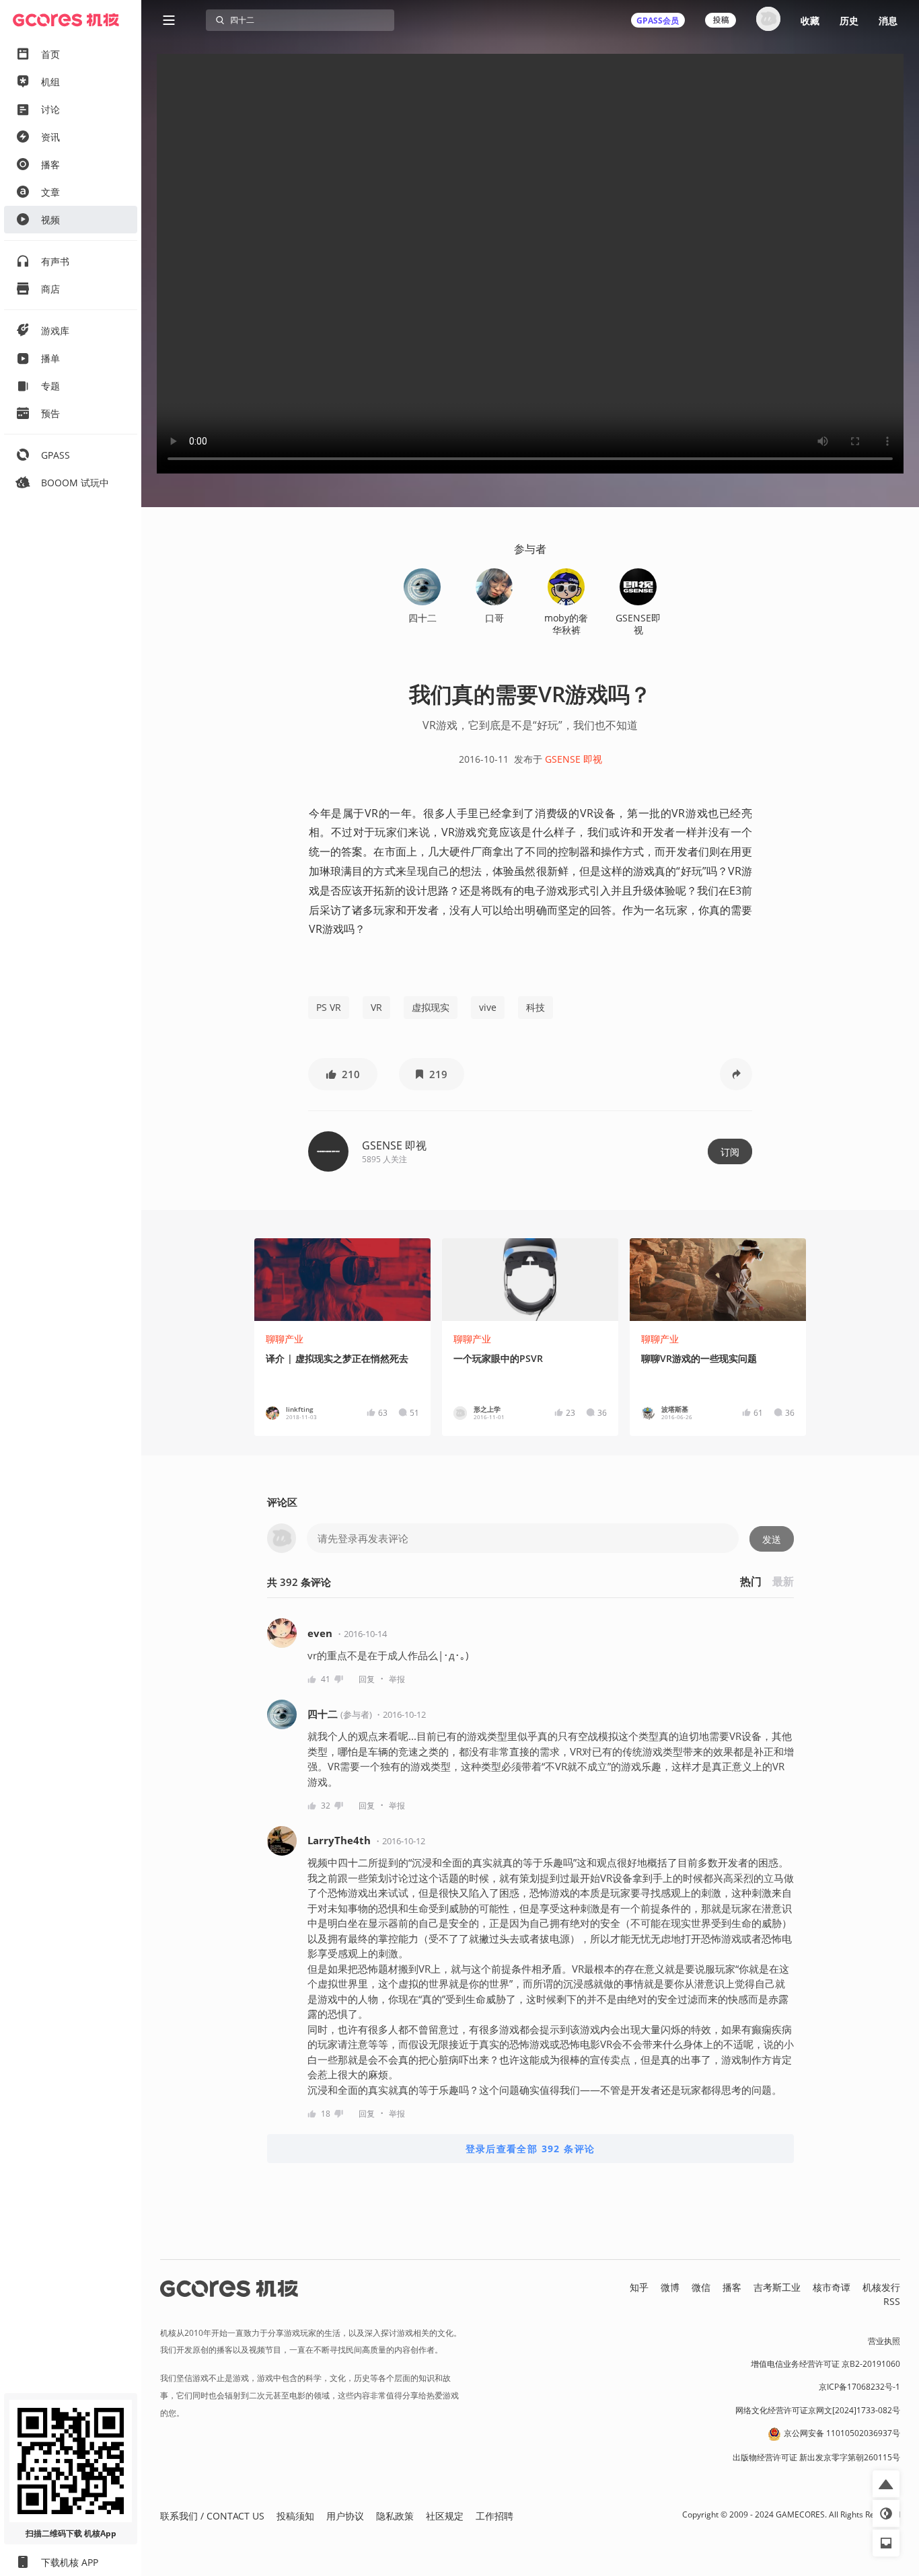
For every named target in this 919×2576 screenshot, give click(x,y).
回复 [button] (367, 1679)
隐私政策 (395, 2516)
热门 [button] (751, 1581)
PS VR (329, 1007)
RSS (892, 2301)
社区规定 (445, 2516)
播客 (732, 2287)
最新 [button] (783, 1581)
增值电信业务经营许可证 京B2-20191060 (825, 2364)
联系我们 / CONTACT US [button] (212, 2516)
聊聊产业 (285, 1339)
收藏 (810, 21)
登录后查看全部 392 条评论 (530, 2149)
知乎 (639, 2287)
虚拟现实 (431, 1007)
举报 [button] (397, 1679)
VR (376, 1007)
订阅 (730, 1152)
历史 (849, 21)
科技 (536, 1007)
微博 (670, 2287)
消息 (888, 21)
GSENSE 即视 (574, 759)
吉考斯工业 (777, 2287)
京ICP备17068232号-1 (859, 2387)
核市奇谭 (832, 2287)
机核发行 (881, 2287)
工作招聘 (494, 2516)
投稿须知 (295, 2516)
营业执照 (884, 2341)
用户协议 (345, 2516)
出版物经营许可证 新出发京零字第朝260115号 (816, 2457)
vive (488, 1007)
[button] (343, 1074)
